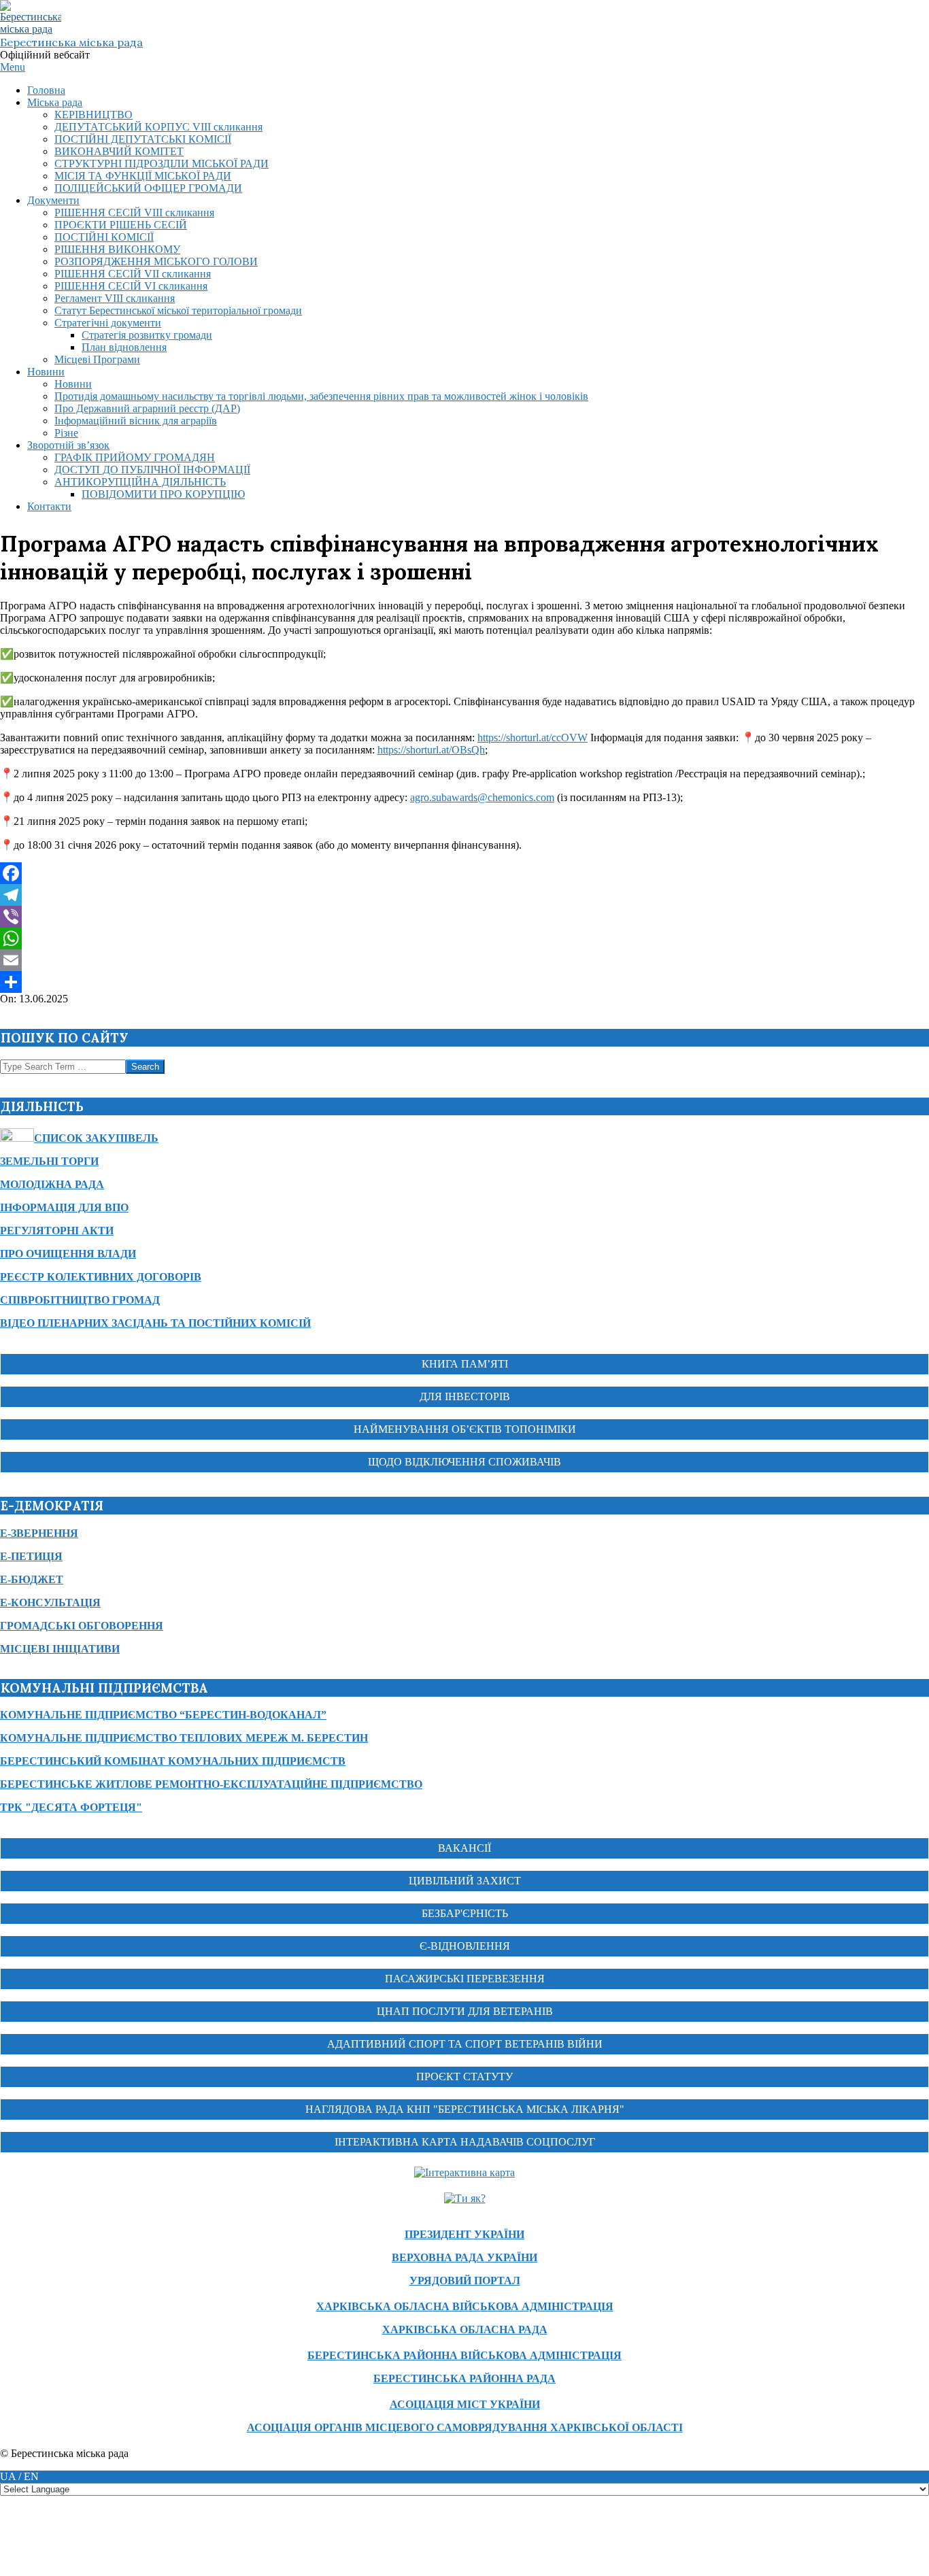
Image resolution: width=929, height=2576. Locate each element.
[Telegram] (464, 895)
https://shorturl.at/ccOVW (533, 738)
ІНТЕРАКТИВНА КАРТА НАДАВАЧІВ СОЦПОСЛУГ (465, 2142)
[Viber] (464, 917)
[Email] (464, 960)
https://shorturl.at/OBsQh (431, 750)
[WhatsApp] (464, 938)
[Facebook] (464, 873)
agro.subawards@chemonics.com (482, 797)
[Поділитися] (464, 982)
